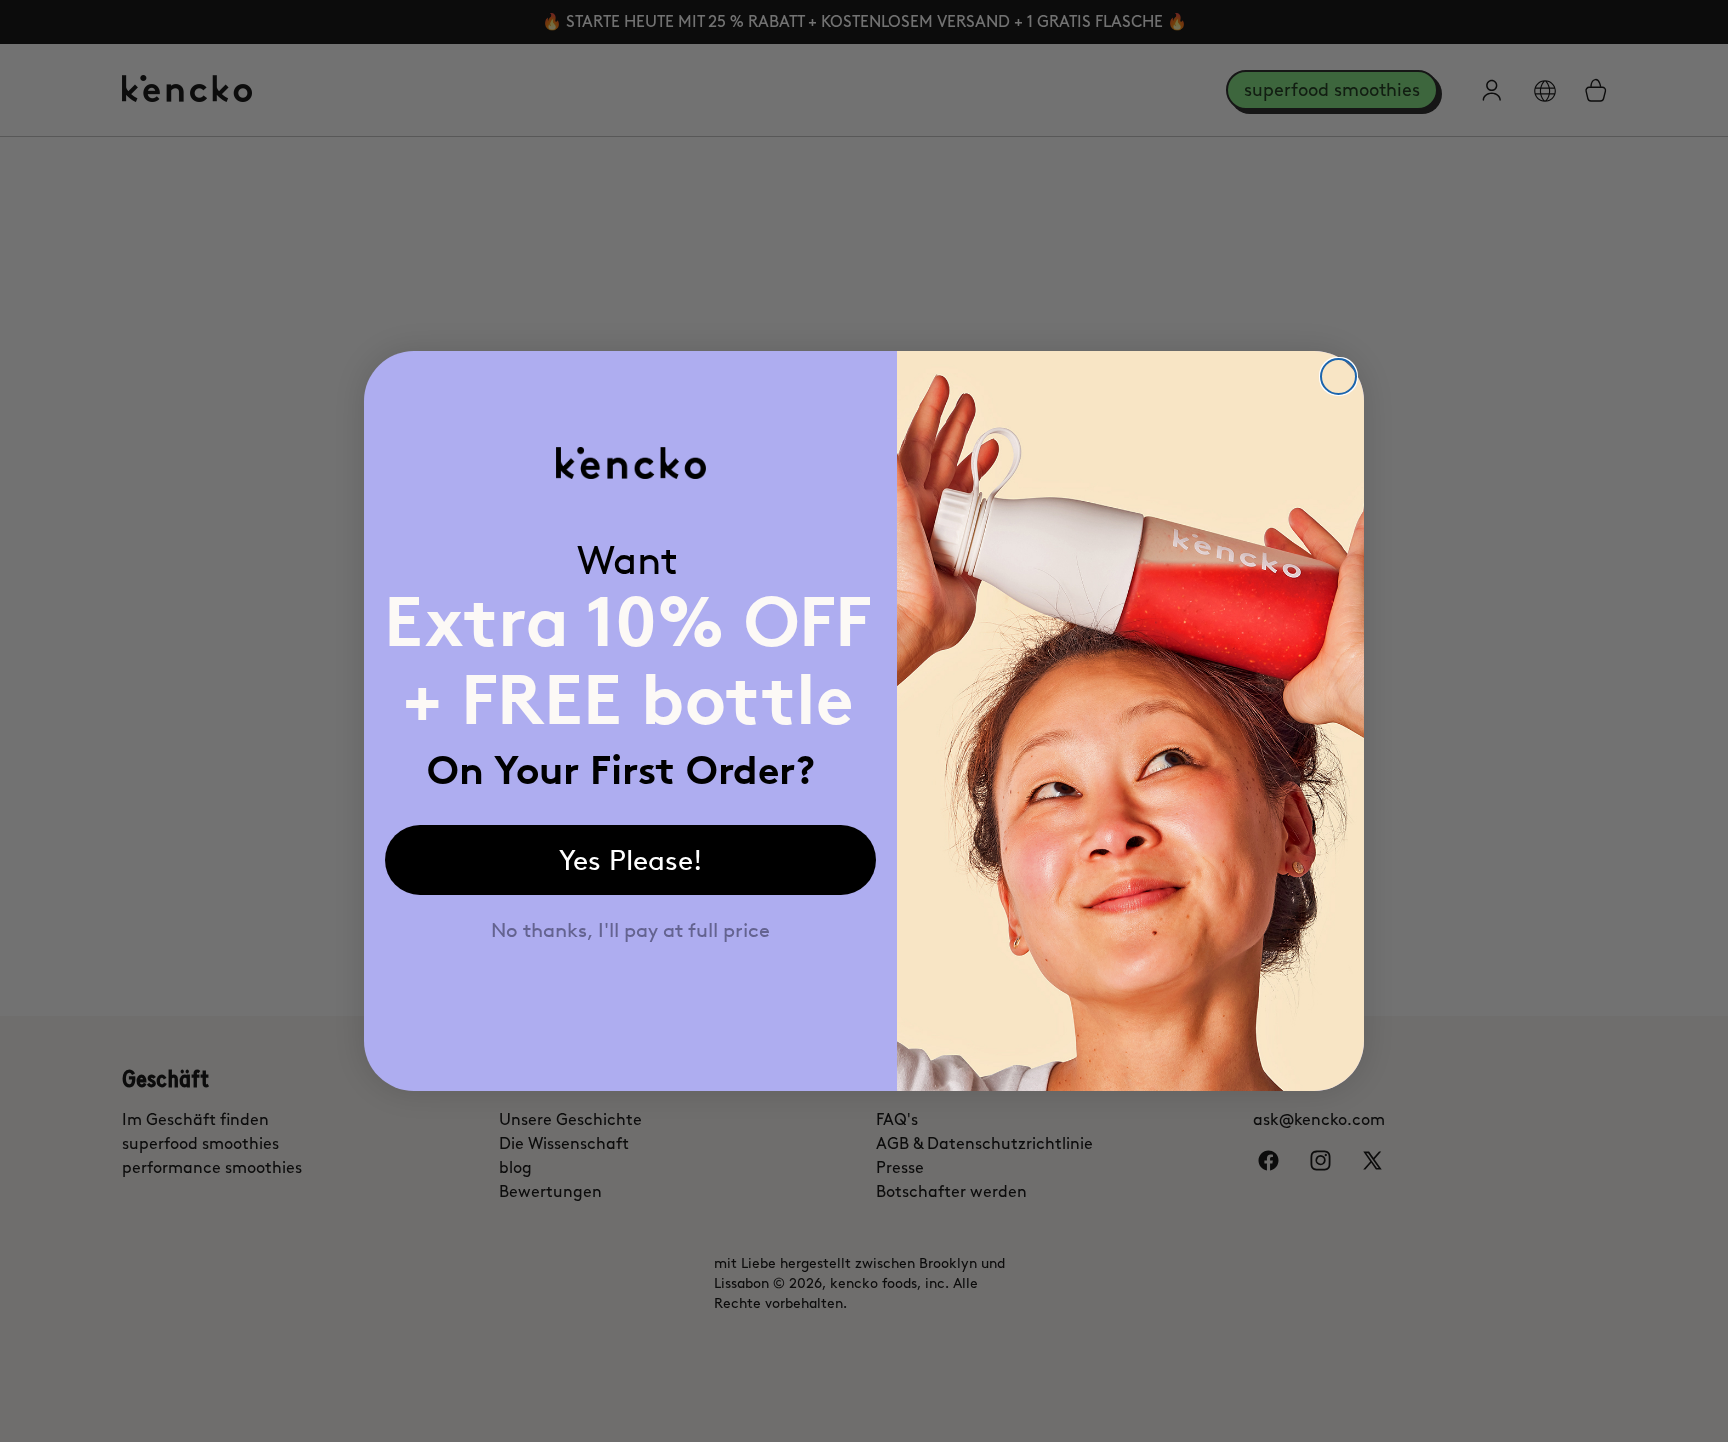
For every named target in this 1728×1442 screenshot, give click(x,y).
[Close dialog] (1338, 376)
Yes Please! (631, 860)
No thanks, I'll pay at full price (630, 930)
